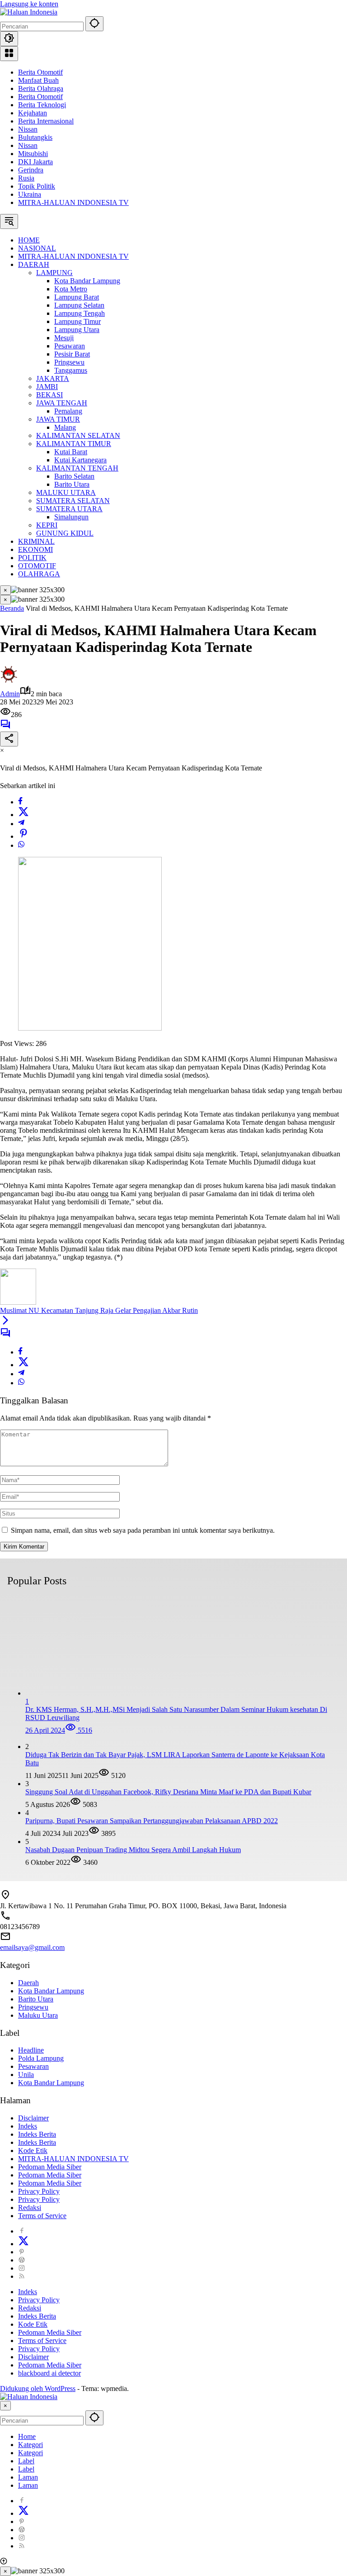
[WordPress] (22, 2260)
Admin (10, 694)
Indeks (28, 2126)
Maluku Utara (38, 2015)
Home (27, 2436)
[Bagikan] (9, 739)
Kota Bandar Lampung (51, 1991)
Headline (31, 2050)
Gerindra (31, 170)
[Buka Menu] (9, 54)
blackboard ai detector (49, 2373)
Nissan (28, 129)
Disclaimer (33, 2118)
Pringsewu (33, 2007)
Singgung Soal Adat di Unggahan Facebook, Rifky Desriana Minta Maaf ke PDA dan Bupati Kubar (168, 1792)
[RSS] (22, 2276)
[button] (94, 24)
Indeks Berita (37, 2134)
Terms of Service (42, 2216)
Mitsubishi (33, 154)
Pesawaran (33, 2066)
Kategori (30, 2445)
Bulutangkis (35, 137)
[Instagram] (22, 2268)
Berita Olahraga (41, 88)
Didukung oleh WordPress (38, 2388)
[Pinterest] (22, 2252)
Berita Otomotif (40, 72)
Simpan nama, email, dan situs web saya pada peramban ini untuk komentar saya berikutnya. (143, 1530)
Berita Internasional (46, 121)
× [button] (5, 2406)
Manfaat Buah (38, 80)
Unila (26, 2075)
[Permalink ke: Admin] (9, 681)
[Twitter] (23, 815)
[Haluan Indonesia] (29, 12)
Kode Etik (33, 2151)
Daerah (28, 1983)
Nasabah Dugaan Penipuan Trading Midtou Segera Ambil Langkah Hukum (133, 1850)
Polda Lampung (41, 2058)
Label (26, 2461)
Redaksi (30, 2208)
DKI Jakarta (35, 162)
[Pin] (23, 836)
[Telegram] (21, 824)
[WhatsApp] (21, 845)
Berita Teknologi (42, 105)
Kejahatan (33, 113)
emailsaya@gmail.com (32, 1947)
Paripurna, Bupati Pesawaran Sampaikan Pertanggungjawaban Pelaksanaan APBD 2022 (152, 1821)
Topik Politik (37, 186)
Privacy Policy (39, 2191)
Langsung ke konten (29, 4)
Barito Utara (36, 1999)
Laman (28, 2477)
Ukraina (30, 194)
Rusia (26, 178)
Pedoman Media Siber (50, 2167)
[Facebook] (20, 802)
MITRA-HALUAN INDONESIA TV (73, 202)
